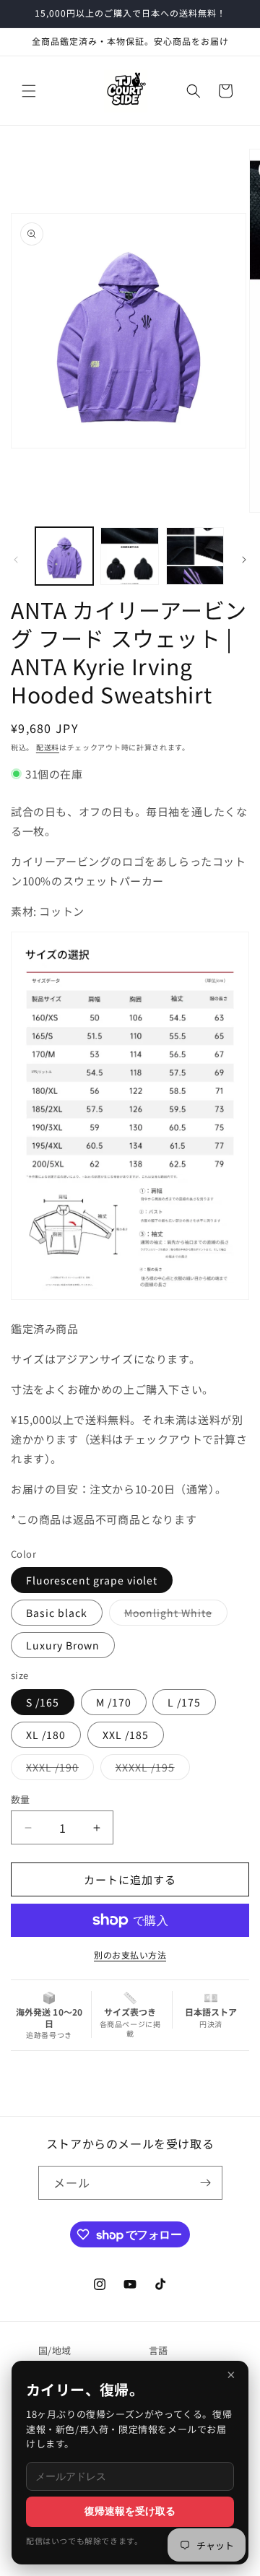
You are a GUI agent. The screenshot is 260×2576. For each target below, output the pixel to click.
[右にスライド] (244, 560)
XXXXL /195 (150, 1770)
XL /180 (46, 1735)
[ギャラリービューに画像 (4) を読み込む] (195, 556)
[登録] (206, 2183)
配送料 (48, 747)
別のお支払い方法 (130, 1955)
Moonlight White (173, 1615)
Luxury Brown (63, 1645)
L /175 (184, 1702)
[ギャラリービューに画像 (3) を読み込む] (129, 556)
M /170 (114, 1702)
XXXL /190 (57, 1770)
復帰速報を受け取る (130, 2511)
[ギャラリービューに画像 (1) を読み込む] (64, 556)
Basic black (57, 1613)
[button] (29, 91)
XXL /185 (126, 1735)
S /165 (43, 1702)
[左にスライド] (16, 560)
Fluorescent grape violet (92, 1580)
